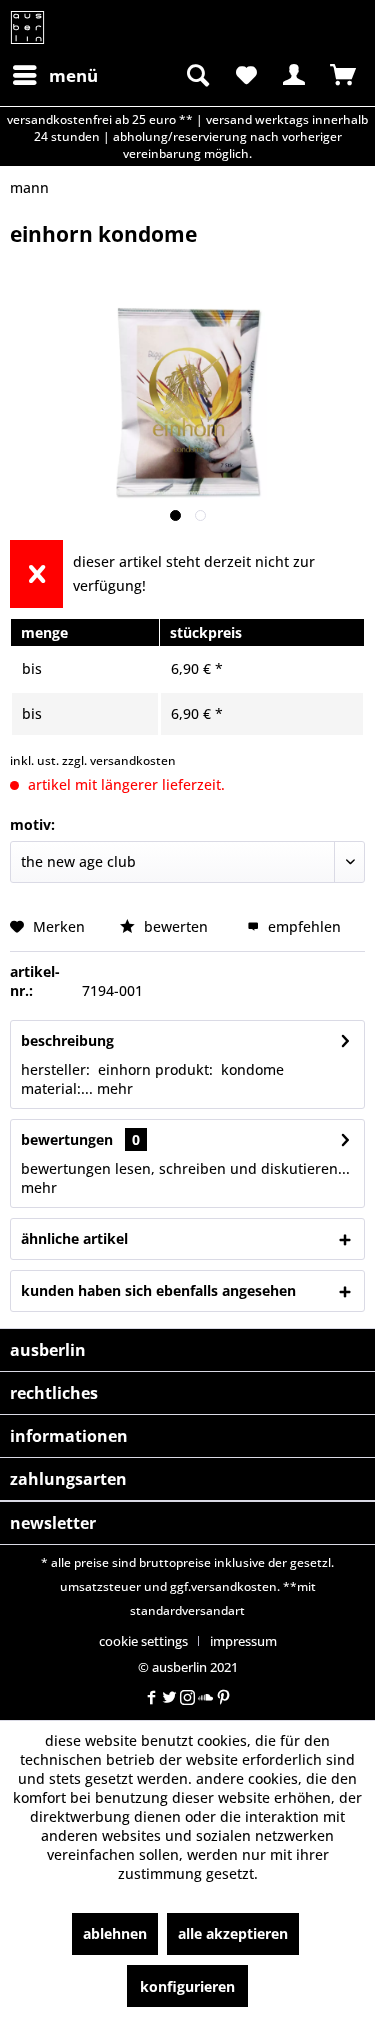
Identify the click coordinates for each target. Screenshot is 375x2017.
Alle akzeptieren (233, 1933)
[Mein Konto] (294, 75)
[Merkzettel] (245, 75)
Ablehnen (115, 1933)
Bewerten (176, 926)
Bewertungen (67, 1139)
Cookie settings (143, 1641)
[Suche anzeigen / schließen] (196, 75)
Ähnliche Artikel (74, 1238)
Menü (73, 75)
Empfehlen (302, 926)
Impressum (243, 1641)
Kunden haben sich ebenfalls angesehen (158, 1290)
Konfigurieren (187, 1986)
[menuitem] (54, 75)
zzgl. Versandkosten (119, 760)
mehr (113, 1088)
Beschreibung (67, 1040)
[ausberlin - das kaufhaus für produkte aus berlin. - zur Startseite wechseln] (27, 27)
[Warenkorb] (343, 75)
